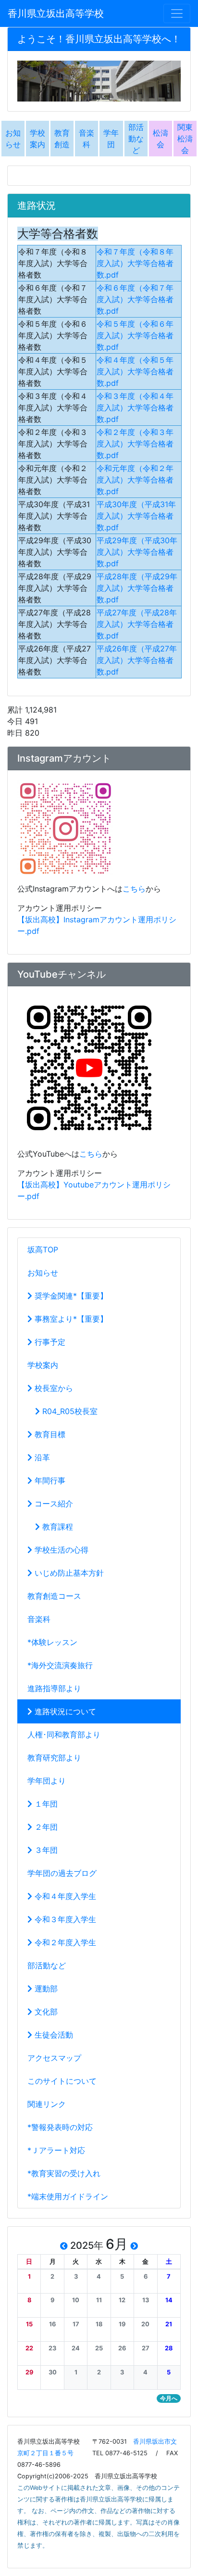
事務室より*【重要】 (70, 1319)
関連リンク (47, 2104)
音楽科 (39, 1619)
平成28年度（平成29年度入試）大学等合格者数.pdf (137, 588)
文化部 (45, 2012)
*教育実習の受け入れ (64, 2173)
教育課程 (56, 1527)
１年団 (45, 1804)
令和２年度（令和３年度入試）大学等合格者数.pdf (135, 444)
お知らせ (43, 1273)
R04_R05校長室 (69, 1411)
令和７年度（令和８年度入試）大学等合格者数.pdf (135, 263)
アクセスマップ (54, 2058)
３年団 (45, 1850)
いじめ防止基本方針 (68, 1573)
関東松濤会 (185, 139)
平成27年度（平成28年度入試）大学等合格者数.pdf (137, 624)
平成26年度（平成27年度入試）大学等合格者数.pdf (137, 660)
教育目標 (49, 1434)
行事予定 (49, 1342)
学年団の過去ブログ (62, 1873)
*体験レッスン (52, 1642)
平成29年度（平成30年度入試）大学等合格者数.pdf (137, 552)
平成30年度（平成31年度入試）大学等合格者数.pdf (136, 516)
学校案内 (43, 1365)
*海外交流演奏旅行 (60, 1665)
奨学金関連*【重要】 (70, 1296)
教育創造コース (54, 1596)
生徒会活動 (53, 2035)
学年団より (47, 1781)
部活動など (136, 139)
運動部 (45, 1989)
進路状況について (64, 1711)
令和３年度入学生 (64, 1919)
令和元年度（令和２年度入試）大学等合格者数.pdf (135, 480)
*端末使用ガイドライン (68, 2196)
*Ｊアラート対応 (56, 2150)
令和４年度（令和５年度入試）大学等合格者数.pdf (135, 371)
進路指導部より (54, 1688)
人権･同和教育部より (64, 1734)
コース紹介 (53, 1504)
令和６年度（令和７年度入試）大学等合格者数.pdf (135, 299)
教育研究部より (54, 1758)
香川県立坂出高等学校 (56, 13)
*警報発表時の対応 (60, 2127)
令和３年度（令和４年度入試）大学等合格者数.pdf (135, 408)
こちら (134, 889)
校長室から (53, 1388)
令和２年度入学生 (64, 1942)
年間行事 (49, 1480)
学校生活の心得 (60, 1550)
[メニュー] (177, 13)
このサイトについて (62, 2081)
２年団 (45, 1827)
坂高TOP (43, 1250)
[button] (29, 2276)
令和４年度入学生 (64, 1896)
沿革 (41, 1457)
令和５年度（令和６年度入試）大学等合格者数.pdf (135, 335)
